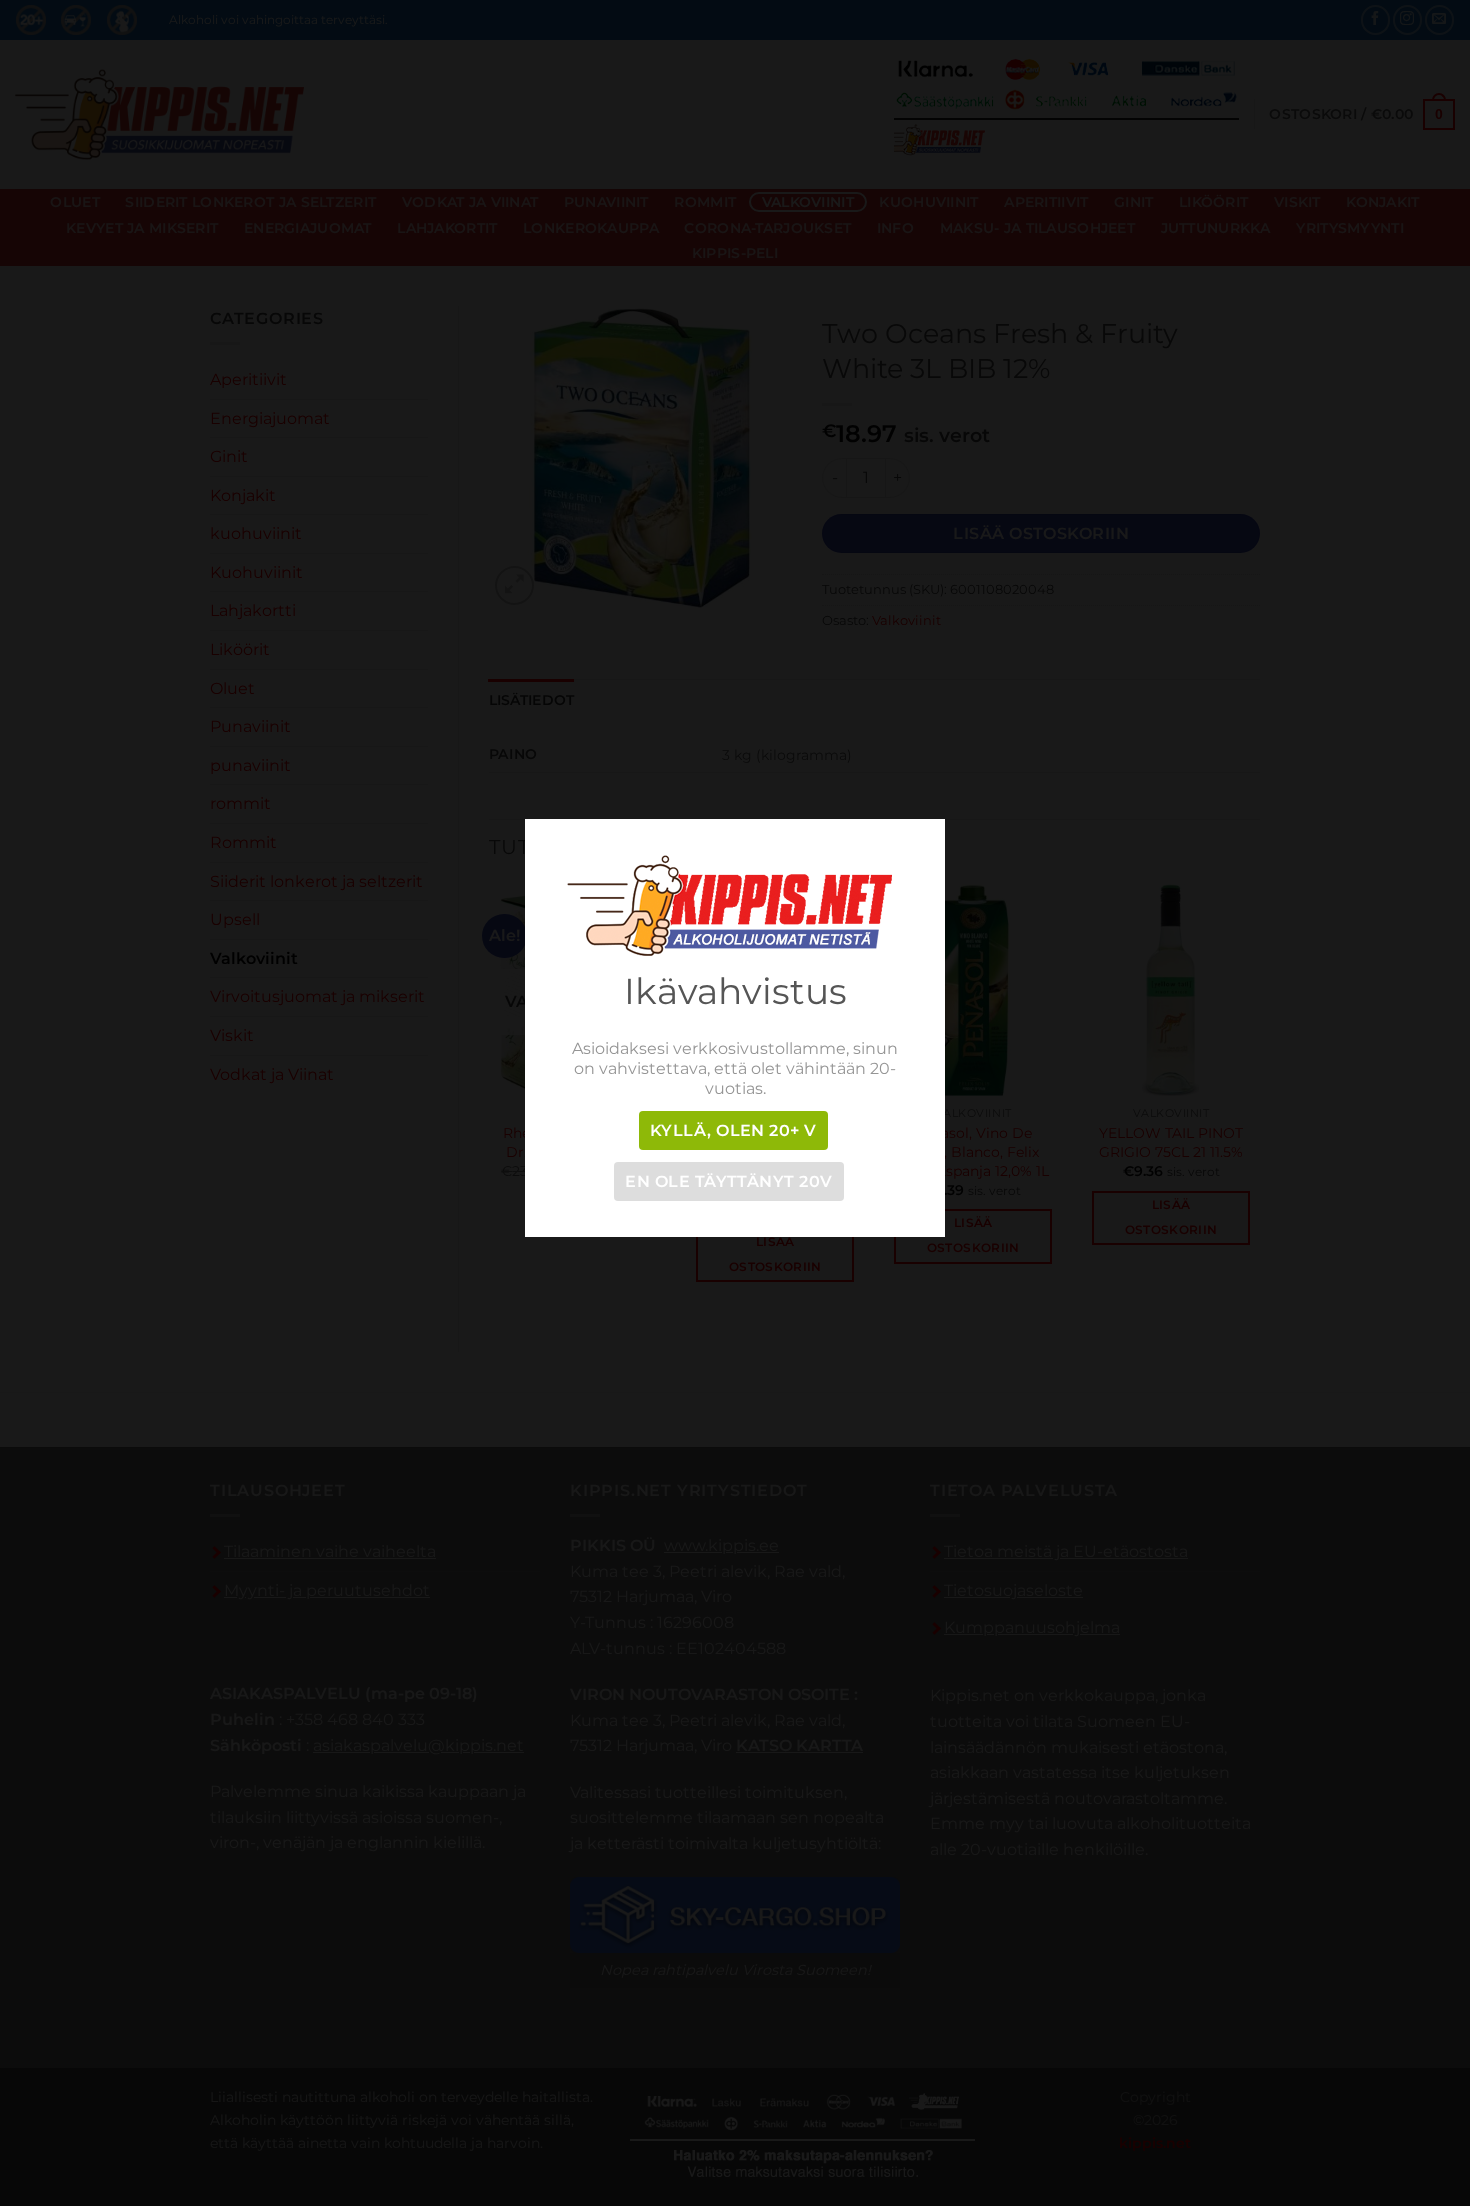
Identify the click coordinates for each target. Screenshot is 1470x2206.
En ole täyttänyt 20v (728, 1181)
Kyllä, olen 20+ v (733, 1130)
